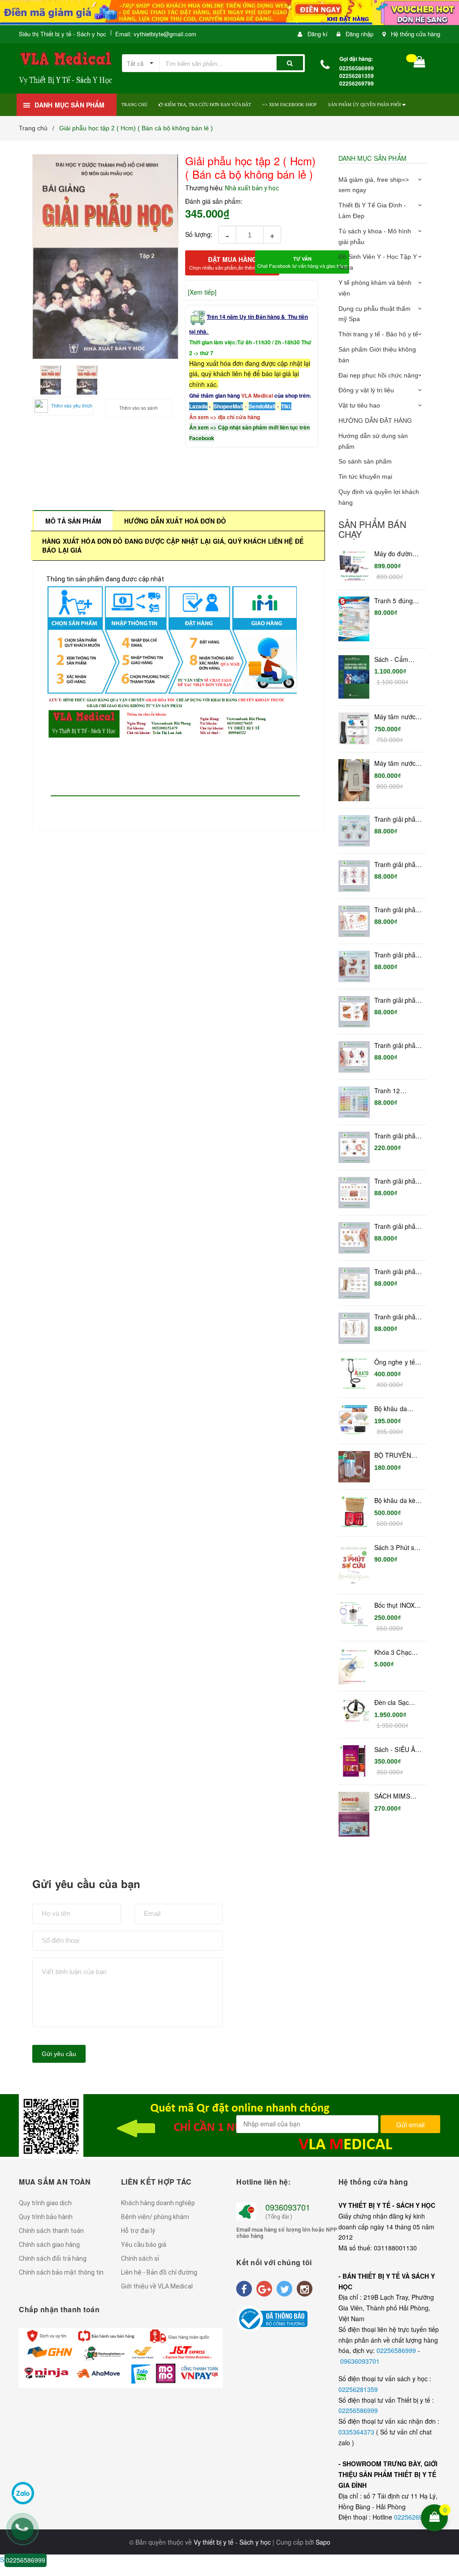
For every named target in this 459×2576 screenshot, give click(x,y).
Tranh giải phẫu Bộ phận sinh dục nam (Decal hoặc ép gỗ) (397, 910)
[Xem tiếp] (202, 292)
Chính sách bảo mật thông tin (61, 2272)
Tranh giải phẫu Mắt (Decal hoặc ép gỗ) (398, 1136)
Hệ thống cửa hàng (416, 34)
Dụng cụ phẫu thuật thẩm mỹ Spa (375, 314)
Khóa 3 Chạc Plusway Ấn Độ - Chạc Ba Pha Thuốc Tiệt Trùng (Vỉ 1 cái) (398, 1653)
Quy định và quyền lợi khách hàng (379, 497)
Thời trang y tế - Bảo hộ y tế (378, 334)
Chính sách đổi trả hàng (53, 2258)
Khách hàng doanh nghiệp (158, 2203)
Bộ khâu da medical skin (392, 1409)
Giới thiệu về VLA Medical (157, 2286)
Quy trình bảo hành (46, 2217)
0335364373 (357, 2432)
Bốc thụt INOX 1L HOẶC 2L (395, 1606)
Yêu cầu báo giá (144, 2245)
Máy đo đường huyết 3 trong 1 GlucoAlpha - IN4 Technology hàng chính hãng (397, 554)
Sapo (323, 2542)
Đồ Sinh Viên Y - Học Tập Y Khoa (378, 262)
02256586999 (397, 2350)
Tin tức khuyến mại (365, 477)
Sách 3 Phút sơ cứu (396, 1548)
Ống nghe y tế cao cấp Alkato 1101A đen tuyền (396, 1362)
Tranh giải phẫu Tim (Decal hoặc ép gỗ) (398, 1046)
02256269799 (414, 2517)
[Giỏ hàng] (420, 64)
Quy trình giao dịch (45, 2203)
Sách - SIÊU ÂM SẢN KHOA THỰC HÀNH (398, 1750)
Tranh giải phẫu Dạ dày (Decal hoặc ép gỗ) (397, 955)
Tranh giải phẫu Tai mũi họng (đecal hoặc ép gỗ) (397, 1227)
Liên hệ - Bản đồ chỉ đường (159, 2272)
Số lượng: (199, 234)
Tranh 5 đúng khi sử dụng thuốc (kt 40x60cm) (394, 601)
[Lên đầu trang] (446, 2460)
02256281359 (358, 2389)
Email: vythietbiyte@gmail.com (156, 34)
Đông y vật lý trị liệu (366, 390)
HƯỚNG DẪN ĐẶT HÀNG (375, 421)
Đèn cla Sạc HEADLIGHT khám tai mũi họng (393, 1703)
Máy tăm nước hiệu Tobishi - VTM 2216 (395, 764)
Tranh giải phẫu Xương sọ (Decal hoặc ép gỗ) (397, 820)
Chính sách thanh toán (51, 2231)
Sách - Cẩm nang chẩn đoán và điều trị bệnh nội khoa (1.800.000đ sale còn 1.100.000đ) (398, 660)
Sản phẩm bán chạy (372, 529)
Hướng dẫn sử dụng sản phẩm (373, 441)
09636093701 (360, 2361)
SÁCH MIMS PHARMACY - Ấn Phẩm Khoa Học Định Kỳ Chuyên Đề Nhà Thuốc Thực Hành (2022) (397, 1796)
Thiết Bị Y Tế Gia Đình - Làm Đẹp (372, 210)
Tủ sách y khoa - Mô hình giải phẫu (375, 236)
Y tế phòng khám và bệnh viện (375, 288)
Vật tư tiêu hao (359, 405)
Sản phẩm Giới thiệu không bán (377, 355)
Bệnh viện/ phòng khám (155, 2217)
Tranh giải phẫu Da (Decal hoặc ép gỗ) (397, 1181)
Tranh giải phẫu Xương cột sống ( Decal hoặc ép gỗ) (397, 1317)
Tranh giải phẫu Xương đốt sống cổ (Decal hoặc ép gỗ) (397, 1272)
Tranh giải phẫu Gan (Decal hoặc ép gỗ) (397, 1000)
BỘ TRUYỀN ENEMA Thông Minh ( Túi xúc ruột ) (396, 1455)
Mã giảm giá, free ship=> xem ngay (374, 185)
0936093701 (288, 2207)
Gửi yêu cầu (59, 2054)
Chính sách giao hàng (49, 2245)
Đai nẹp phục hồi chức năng (378, 375)
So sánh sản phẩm (365, 461)
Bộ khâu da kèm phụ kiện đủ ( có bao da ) (398, 1501)
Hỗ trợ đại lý (138, 2231)
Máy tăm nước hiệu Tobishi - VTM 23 (395, 717)
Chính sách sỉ (140, 2258)
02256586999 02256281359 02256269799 (357, 76)
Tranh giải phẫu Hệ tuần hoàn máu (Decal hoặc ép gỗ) (397, 865)
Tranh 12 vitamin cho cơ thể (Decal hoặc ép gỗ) (397, 1091)
